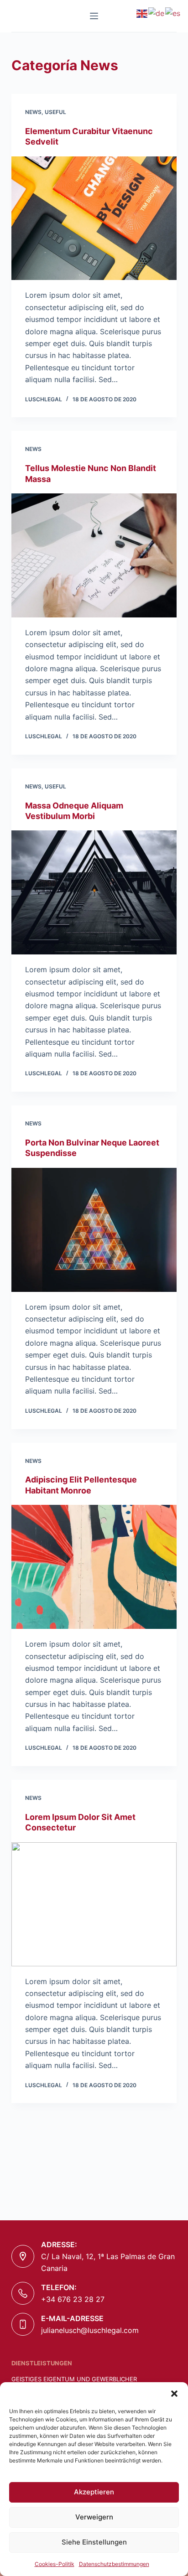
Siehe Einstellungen (94, 2542)
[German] (157, 13)
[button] (174, 2394)
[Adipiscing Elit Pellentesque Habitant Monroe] (94, 1567)
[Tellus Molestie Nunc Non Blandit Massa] (94, 555)
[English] (142, 13)
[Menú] (94, 16)
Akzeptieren (94, 2492)
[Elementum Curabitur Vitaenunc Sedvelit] (94, 218)
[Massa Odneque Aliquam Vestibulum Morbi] (94, 892)
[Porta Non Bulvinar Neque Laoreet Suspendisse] (94, 1230)
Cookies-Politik (55, 2564)
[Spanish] (173, 13)
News (33, 112)
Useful (55, 112)
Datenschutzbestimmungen (114, 2564)
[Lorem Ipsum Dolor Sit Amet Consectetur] (94, 1904)
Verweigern (94, 2517)
